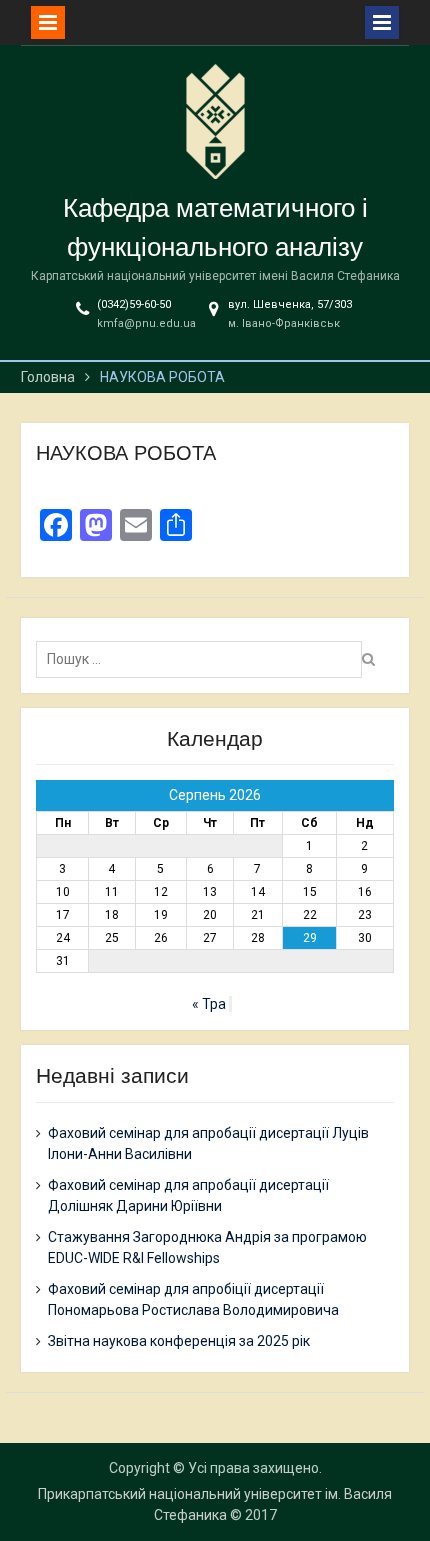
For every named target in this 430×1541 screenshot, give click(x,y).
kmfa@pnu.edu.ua (146, 323)
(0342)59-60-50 (134, 304)
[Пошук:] (204, 659)
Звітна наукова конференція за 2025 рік (179, 1341)
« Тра (209, 1004)
